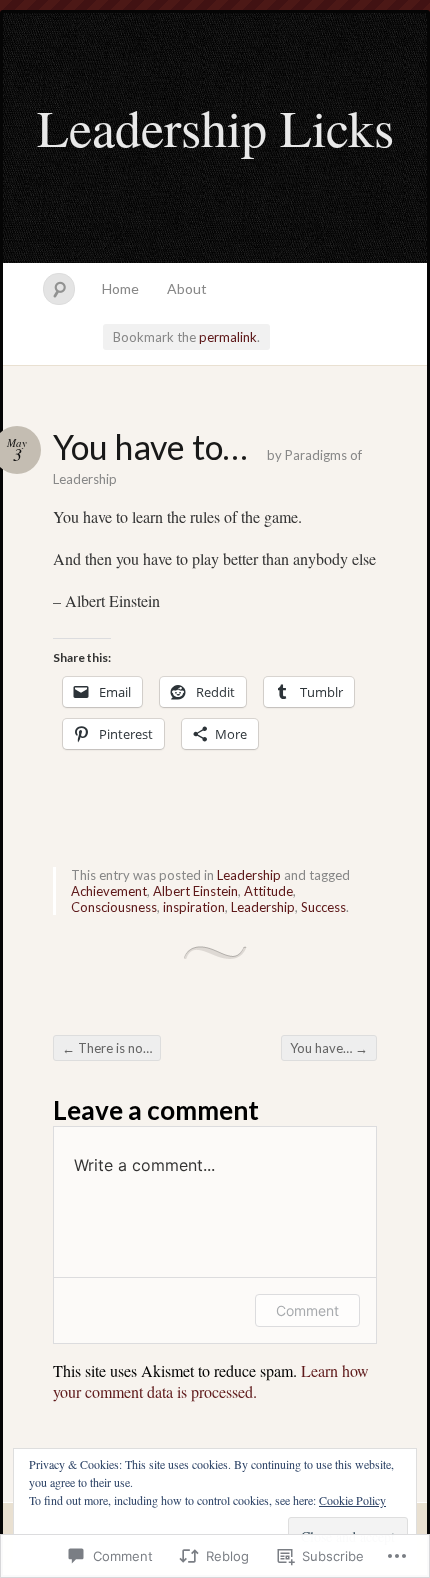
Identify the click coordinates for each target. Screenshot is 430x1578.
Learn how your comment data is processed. (211, 1381)
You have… (329, 1048)
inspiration (194, 907)
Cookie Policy (352, 1500)
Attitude (268, 891)
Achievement (109, 891)
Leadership (249, 875)
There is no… (107, 1048)
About (187, 288)
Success (323, 907)
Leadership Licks (215, 127)
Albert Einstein (195, 891)
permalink (228, 337)
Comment (307, 1310)
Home (120, 288)
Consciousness (114, 907)
